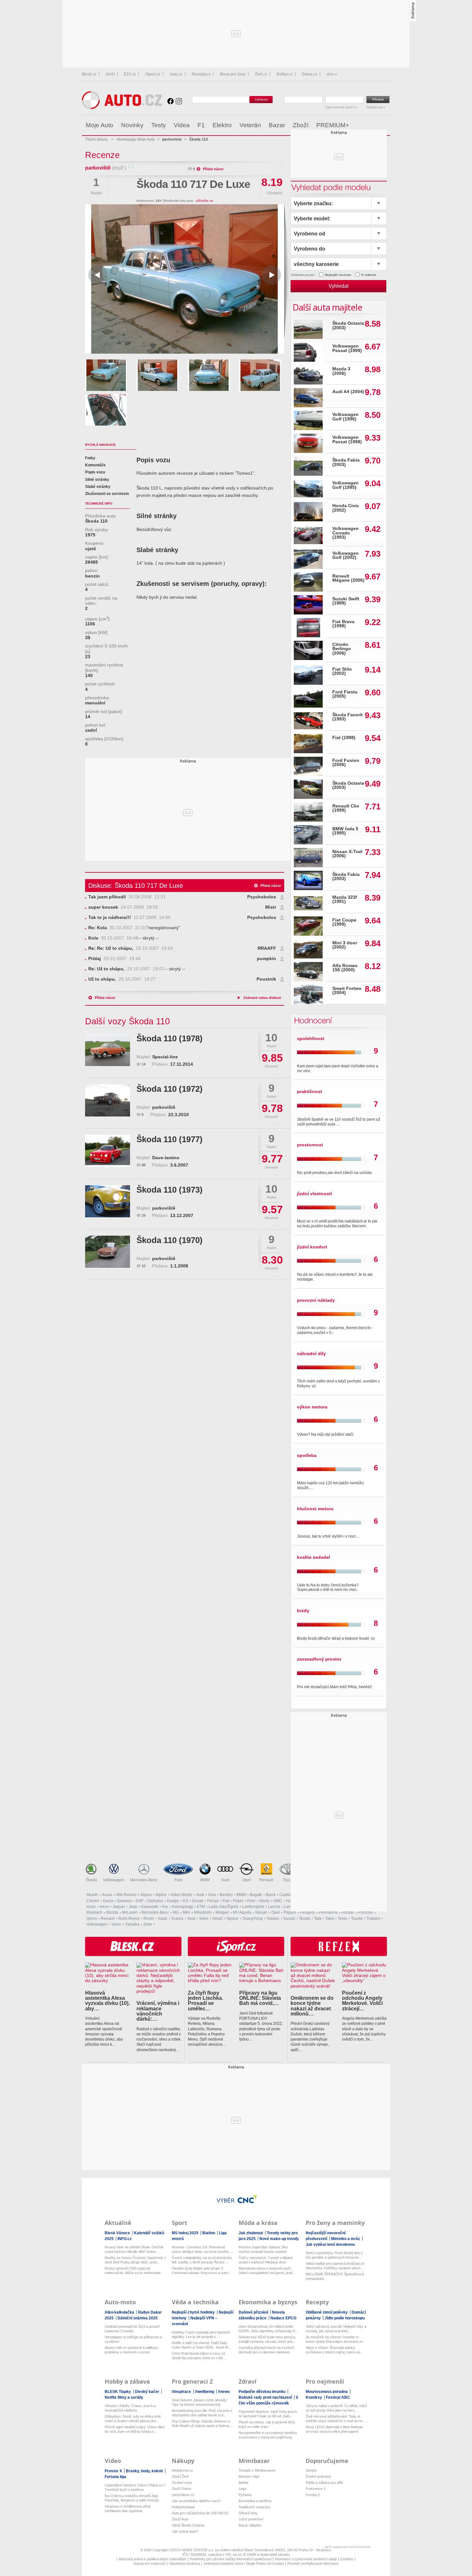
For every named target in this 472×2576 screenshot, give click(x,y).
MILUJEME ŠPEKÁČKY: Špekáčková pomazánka (335, 2276)
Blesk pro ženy (233, 74)
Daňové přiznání (254, 2312)
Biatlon (209, 2233)
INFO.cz (125, 2239)
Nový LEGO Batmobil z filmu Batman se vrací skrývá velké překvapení (334, 2429)
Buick (271, 1895)
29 (144, 1215)
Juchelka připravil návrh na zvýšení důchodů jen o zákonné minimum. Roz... (266, 2350)
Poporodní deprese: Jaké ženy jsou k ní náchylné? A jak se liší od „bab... (268, 2414)
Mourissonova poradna (327, 2392)
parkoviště (98, 168)
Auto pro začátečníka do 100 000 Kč (200, 2513)
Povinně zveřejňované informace (313, 2563)
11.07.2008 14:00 (129, 917)
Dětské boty (248, 2513)
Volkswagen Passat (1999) (347, 348)
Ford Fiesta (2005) (345, 694)
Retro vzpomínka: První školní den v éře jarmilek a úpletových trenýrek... (334, 2255)
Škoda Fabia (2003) (346, 462)
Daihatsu (155, 1901)
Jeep (133, 1907)
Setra (204, 1919)
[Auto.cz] (122, 107)
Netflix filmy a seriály (124, 2397)
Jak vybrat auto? (185, 2531)
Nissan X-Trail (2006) (347, 854)
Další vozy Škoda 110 (127, 1021)
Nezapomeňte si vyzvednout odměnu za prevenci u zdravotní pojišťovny (268, 2435)
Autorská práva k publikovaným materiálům (153, 2559)
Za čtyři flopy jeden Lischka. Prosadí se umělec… (205, 2001)
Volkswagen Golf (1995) (345, 485)
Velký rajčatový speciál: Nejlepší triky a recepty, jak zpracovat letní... (336, 2329)
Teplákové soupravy (254, 2507)
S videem (369, 275)
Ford (178, 1880)
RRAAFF (267, 948)
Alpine (161, 1895)
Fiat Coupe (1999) (344, 922)
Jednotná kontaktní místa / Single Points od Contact (244, 2563)
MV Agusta (242, 1912)
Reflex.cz (284, 74)
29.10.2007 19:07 (126, 969)
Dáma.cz (310, 74)
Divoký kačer (148, 2392)
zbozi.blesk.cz (183, 2495)
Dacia (108, 1901)
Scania (177, 1919)
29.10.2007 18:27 (122, 979)
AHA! (110, 74)
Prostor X (114, 2471)
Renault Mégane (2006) (348, 578)
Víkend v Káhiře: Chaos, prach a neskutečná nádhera (130, 2408)
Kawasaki (150, 1907)
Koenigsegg (182, 1907)
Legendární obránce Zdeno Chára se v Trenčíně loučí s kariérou (135, 2487)
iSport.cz (153, 74)
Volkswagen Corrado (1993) (345, 533)
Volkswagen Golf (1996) (345, 417)
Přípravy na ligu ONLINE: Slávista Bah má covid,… (260, 1998)
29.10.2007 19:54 (131, 948)
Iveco (104, 1907)
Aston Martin (181, 1895)
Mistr (271, 907)
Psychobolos (262, 897)
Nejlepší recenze (338, 275)
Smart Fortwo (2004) (347, 991)
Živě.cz (261, 74)
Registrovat (375, 107)
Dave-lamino (166, 1158)
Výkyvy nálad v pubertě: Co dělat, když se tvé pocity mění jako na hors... (336, 2408)
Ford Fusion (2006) (346, 763)
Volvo (116, 1924)
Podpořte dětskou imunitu (262, 2392)
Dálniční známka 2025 (138, 2318)
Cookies (347, 2559)
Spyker (232, 1919)
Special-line (165, 1057)
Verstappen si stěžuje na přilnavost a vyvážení (133, 2339)
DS (185, 1901)
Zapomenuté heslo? (341, 107)
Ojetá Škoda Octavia (188, 2525)
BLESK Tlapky (118, 2392)
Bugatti (256, 1895)
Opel (247, 1880)
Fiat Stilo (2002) (342, 671)
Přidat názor (213, 169)
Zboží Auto (180, 2519)
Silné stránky (97, 480)
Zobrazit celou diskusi (262, 998)
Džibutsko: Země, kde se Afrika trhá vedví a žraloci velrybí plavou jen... (133, 2419)
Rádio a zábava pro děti (324, 2483)
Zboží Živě (180, 2476)
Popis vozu (95, 472)
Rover (149, 1919)
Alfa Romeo (126, 1895)
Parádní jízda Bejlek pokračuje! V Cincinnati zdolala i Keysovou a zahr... (201, 2271)
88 (144, 1165)
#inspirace (182, 2392)
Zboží (301, 125)
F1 (201, 125)
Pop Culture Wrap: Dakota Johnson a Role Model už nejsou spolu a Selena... (202, 2423)
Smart (217, 1919)
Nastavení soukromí (149, 2563)
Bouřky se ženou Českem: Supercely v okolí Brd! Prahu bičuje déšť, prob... (135, 2260)
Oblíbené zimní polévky (327, 2312)
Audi (225, 1880)
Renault (266, 1880)
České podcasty (319, 2476)
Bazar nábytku (250, 2525)
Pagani (290, 1912)
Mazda (112, 1912)
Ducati (198, 1901)
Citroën (93, 1901)
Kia (165, 1907)
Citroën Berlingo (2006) (342, 649)
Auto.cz (176, 74)
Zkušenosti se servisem (107, 494)
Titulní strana (96, 139)
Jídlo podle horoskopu (345, 2318)
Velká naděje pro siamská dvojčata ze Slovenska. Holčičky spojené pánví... (335, 2266)
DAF (140, 1901)
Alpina (146, 1895)
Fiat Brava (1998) (343, 624)
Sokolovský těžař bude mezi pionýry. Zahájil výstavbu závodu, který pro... (267, 2339)
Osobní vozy (182, 2483)
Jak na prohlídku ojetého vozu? (196, 2501)
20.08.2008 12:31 (127, 897)
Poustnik (266, 979)
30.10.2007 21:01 (118, 928)
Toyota (289, 1880)
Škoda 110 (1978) (170, 1038)
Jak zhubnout (251, 2233)
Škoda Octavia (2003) (348, 326)
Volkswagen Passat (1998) (347, 440)
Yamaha (132, 1924)
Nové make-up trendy (279, 2239)
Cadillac (287, 1895)
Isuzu (91, 1907)
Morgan (222, 1912)
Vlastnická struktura (184, 2563)
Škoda (91, 1880)
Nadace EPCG (283, 2318)
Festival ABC (338, 2397)
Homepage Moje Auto (136, 139)
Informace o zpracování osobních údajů (306, 2559)
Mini (186, 1912)
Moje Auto (100, 125)
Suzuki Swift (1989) (346, 601)
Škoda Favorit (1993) (348, 717)
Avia (212, 1895)
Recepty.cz (201, 74)
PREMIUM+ (333, 125)
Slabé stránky (98, 487)
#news (224, 2392)
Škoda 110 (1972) (170, 1089)
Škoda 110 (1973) (170, 1190)
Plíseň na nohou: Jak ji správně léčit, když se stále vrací (267, 2424)
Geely (264, 1901)
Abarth (92, 1895)
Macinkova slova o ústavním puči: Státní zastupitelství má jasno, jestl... (267, 2271)
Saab (163, 1919)
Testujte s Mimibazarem (257, 2470)
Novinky (132, 125)
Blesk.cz (89, 74)
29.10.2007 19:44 (114, 959)
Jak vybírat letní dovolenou (330, 2245)
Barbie (244, 2483)
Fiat (226, 1901)
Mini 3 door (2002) (345, 945)
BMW (205, 1880)
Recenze (102, 155)
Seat (191, 1919)
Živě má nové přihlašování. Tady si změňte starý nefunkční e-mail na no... (336, 2419)
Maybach (94, 1912)
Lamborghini (253, 1907)
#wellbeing (205, 2392)
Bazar (277, 125)
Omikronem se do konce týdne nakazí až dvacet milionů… (312, 2006)
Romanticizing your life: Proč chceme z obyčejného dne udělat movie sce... (202, 2413)
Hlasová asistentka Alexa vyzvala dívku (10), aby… (107, 2001)
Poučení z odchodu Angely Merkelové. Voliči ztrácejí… (362, 2001)
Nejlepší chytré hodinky (194, 2312)
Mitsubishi (203, 1912)
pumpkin (267, 959)
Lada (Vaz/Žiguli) (223, 1907)
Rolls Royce (129, 1919)
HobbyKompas (183, 2507)
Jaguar (119, 1907)
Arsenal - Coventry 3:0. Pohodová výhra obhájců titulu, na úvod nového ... (202, 2249)
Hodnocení (312, 1020)
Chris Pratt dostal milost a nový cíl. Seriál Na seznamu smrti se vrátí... (199, 2356)
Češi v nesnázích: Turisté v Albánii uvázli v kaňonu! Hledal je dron (265, 2260)
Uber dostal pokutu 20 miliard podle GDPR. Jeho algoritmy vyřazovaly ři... (268, 2329)
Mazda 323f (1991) (345, 900)
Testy (159, 125)
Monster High (249, 2476)
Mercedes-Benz (144, 1880)
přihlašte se (205, 201)
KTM (201, 1907)
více (330, 74)
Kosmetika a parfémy (255, 2501)
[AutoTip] (385, 125)
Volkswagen (114, 1880)
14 (144, 1064)
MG (176, 1912)
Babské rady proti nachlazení (266, 2397)
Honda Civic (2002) (346, 508)
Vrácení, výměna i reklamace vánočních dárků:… (158, 2011)
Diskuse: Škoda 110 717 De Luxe (136, 886)
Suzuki (289, 1919)
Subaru (273, 1919)
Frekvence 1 (316, 2489)
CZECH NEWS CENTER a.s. (192, 2550)
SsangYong (253, 1919)
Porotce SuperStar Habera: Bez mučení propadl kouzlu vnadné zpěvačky (263, 2250)
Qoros (92, 1919)
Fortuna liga (115, 2477)
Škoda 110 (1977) (170, 1139)
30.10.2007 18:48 (113, 938)
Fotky (90, 458)
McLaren (130, 1912)
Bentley (226, 1895)
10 (144, 1266)
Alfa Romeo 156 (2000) (345, 968)
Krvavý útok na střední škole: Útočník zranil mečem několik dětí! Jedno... (134, 2249)
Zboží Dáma (181, 2489)
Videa (182, 125)
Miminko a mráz (346, 2239)
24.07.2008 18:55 (123, 907)
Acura (107, 1895)
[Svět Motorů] (372, 125)
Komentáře (95, 465)
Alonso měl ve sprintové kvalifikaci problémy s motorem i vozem (131, 2350)
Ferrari (213, 1901)
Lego (242, 2489)
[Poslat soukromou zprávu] (131, 168)
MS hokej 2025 (186, 2233)
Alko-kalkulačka (120, 2312)
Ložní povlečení (251, 2519)
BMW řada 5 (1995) (345, 831)
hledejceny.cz (182, 2470)
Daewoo (125, 1901)
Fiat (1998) (344, 738)
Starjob (311, 2470)
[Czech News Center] (247, 2199)
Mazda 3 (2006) (341, 371)
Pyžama (245, 2495)
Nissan (261, 1912)
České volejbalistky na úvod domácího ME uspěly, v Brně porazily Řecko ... (202, 2260)
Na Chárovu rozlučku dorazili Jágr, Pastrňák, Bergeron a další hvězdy (132, 2498)
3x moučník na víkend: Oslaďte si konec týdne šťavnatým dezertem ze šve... (334, 2339)
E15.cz (130, 74)
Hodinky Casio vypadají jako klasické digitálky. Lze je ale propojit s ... (201, 2334)
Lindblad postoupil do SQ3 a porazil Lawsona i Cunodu (132, 2329)
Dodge (173, 1901)
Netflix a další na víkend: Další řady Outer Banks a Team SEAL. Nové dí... (201, 2345)
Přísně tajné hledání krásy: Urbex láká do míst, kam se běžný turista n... (135, 2429)
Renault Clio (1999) (346, 808)
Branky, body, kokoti (145, 2471)
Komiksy (314, 2397)
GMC (278, 1901)
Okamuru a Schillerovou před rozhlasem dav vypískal (127, 2509)
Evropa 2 (313, 2495)
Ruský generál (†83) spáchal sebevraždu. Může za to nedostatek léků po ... (133, 2271)
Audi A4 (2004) (348, 392)
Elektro (222, 125)
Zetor (148, 1924)
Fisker (238, 1901)
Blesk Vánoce (118, 2233)
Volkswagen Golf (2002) (345, 556)
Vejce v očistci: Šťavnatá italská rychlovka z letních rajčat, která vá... (334, 2350)
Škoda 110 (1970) (170, 1240)
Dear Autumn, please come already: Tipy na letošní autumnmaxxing (200, 2402)
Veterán (250, 125)
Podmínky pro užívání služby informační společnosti (231, 2559)
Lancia (274, 1907)
